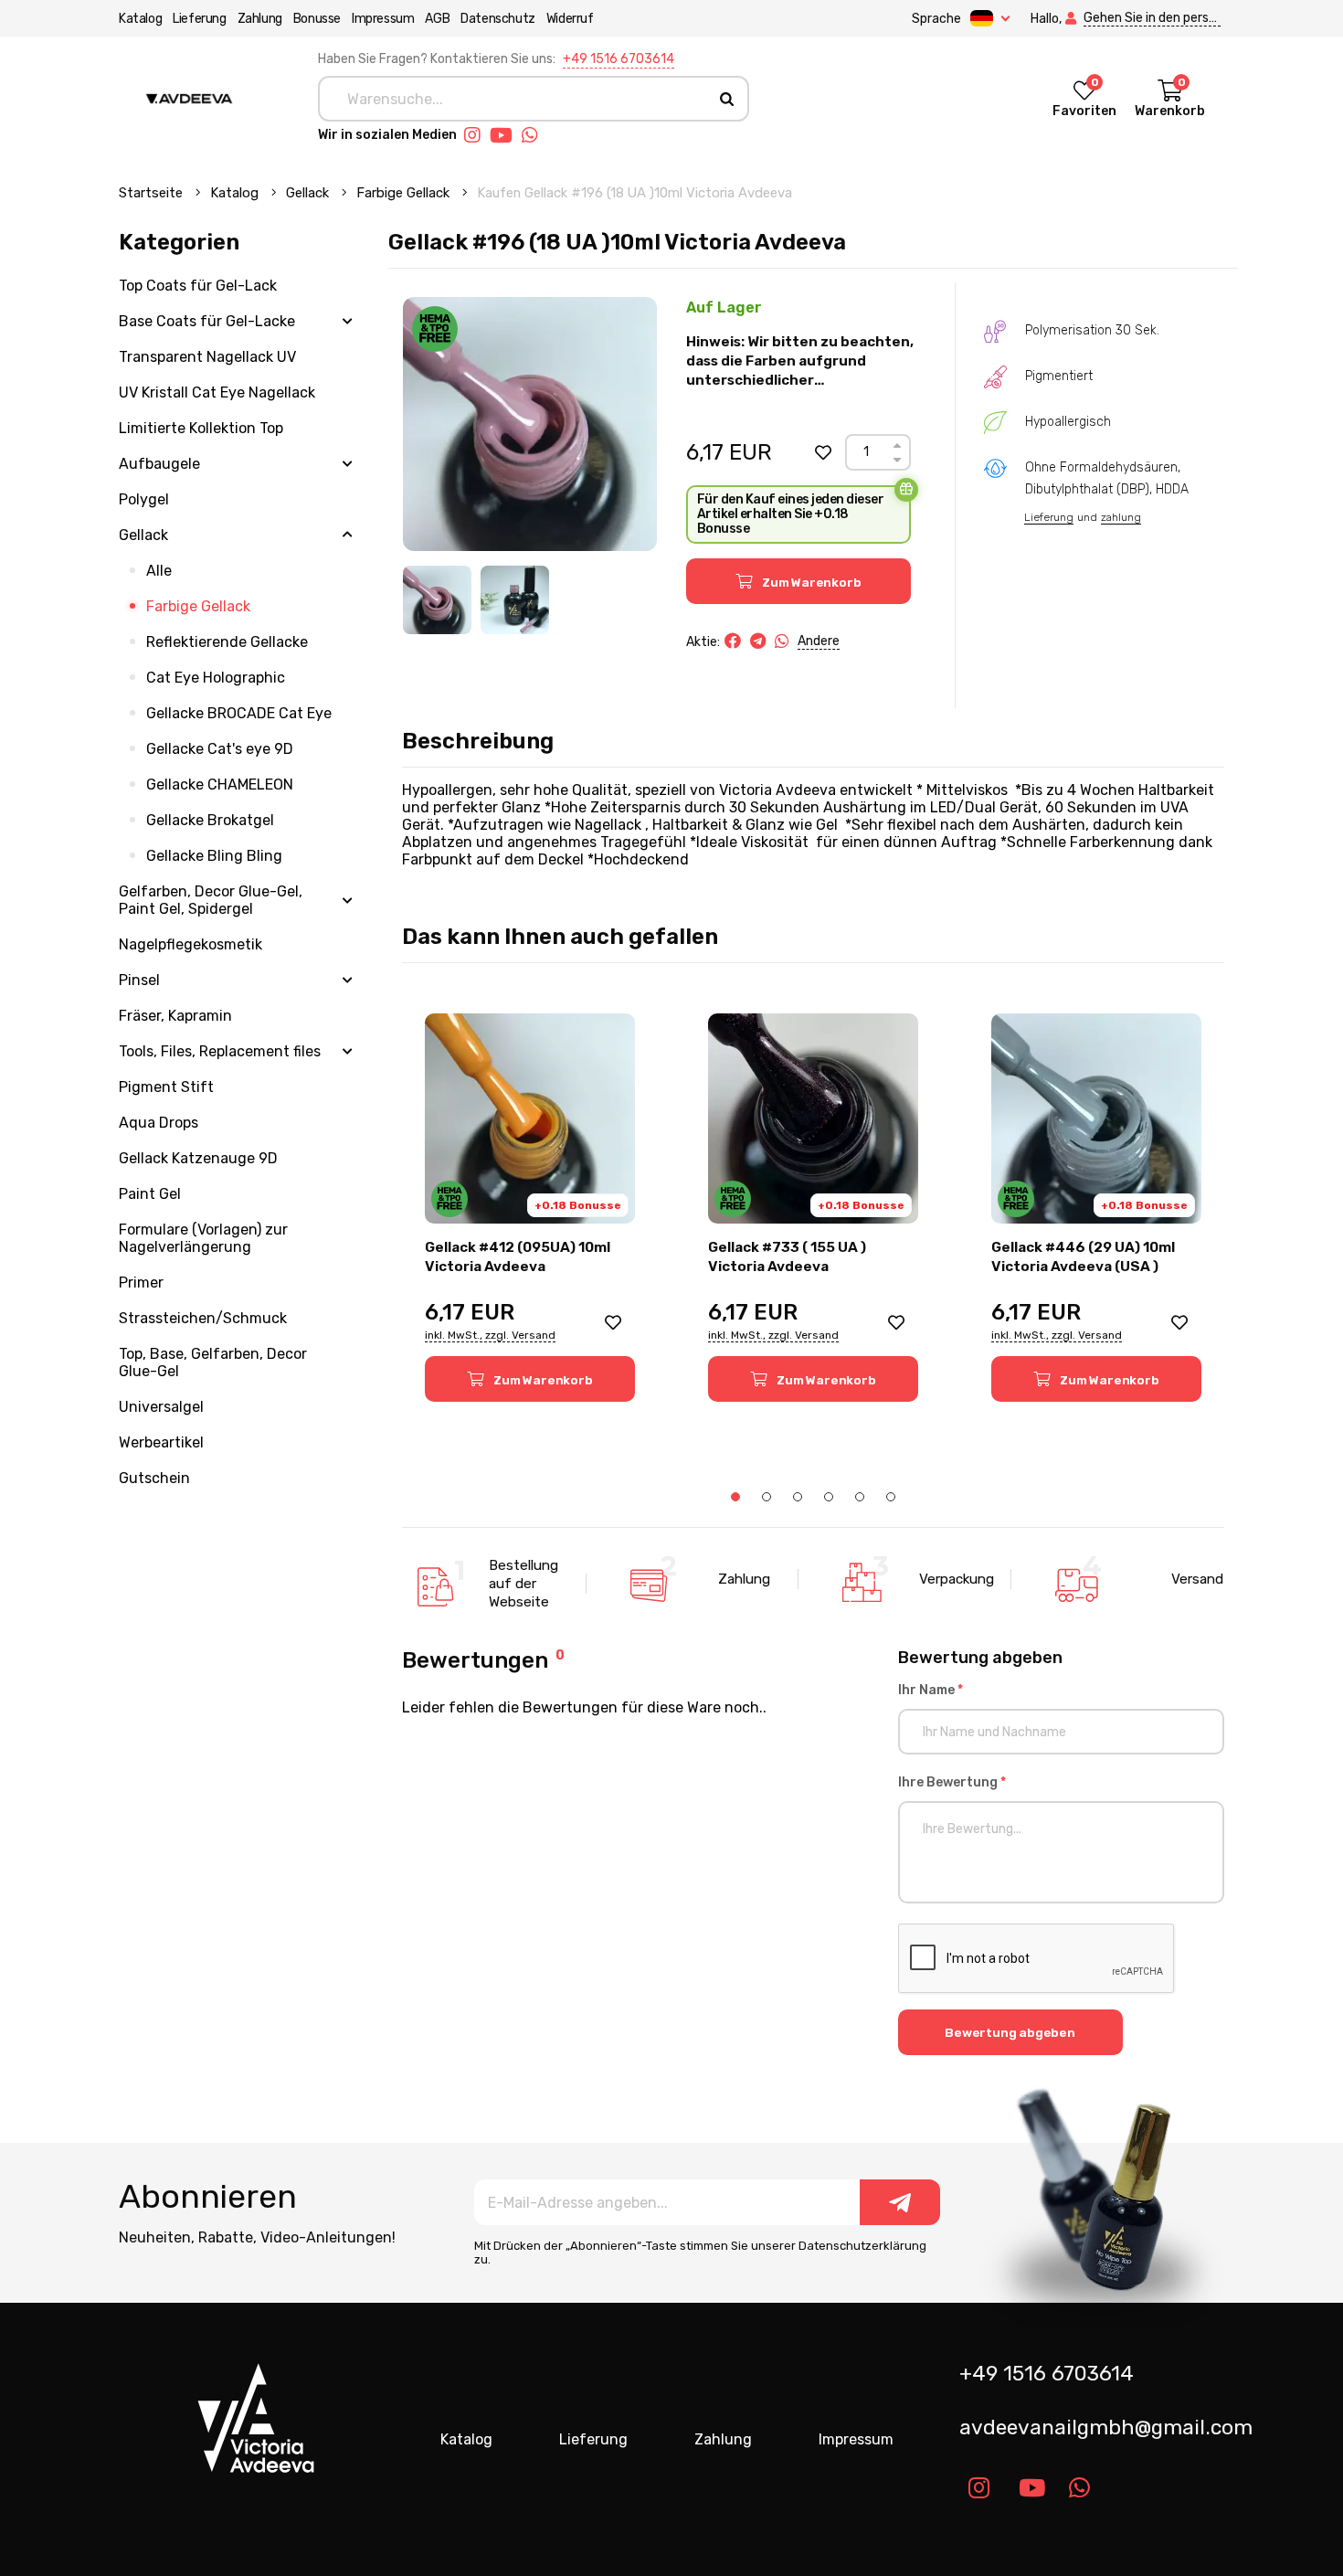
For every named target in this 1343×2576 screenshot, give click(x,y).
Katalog (140, 19)
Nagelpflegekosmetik (190, 944)
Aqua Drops (159, 1123)
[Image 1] (437, 600)
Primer (141, 1283)
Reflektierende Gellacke (227, 642)
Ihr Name (931, 1690)
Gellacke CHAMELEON (220, 784)
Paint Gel (150, 1194)
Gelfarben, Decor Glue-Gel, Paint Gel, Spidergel (211, 900)
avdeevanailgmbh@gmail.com (1099, 2428)
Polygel (144, 499)
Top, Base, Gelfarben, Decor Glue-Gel (213, 1362)
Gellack (309, 193)
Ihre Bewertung (952, 1782)
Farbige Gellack (405, 193)
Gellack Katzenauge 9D (198, 1158)
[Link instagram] (477, 135)
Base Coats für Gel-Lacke (207, 321)
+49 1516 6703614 (619, 59)
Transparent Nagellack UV (207, 357)
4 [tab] (829, 1497)
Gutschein (154, 1478)
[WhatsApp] (782, 641)
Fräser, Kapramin (175, 1016)
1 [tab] (735, 1497)
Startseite (153, 193)
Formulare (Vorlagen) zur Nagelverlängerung (203, 1238)
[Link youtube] (506, 135)
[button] (823, 452)
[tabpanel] (530, 1208)
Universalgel (161, 1407)
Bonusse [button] (317, 19)
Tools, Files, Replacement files (220, 1051)
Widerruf (570, 19)
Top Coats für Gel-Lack (198, 286)
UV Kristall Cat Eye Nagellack (217, 392)
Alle (159, 571)
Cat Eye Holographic (216, 678)
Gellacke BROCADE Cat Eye (239, 713)
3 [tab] (798, 1497)
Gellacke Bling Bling (214, 856)
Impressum (383, 19)
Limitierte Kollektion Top (201, 428)
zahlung (1121, 517)
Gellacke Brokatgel (210, 820)
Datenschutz (498, 19)
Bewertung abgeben (1010, 2032)
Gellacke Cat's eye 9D (220, 749)
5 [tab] (860, 1497)
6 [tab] (891, 1497)
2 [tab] (767, 1497)
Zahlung (260, 19)
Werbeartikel (161, 1442)
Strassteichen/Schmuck (203, 1318)
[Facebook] (733, 641)
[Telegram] (758, 641)
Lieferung (199, 19)
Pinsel (139, 980)
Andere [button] (819, 641)
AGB (437, 19)
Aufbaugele (159, 464)
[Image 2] (515, 600)
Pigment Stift (166, 1087)
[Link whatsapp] (534, 135)
